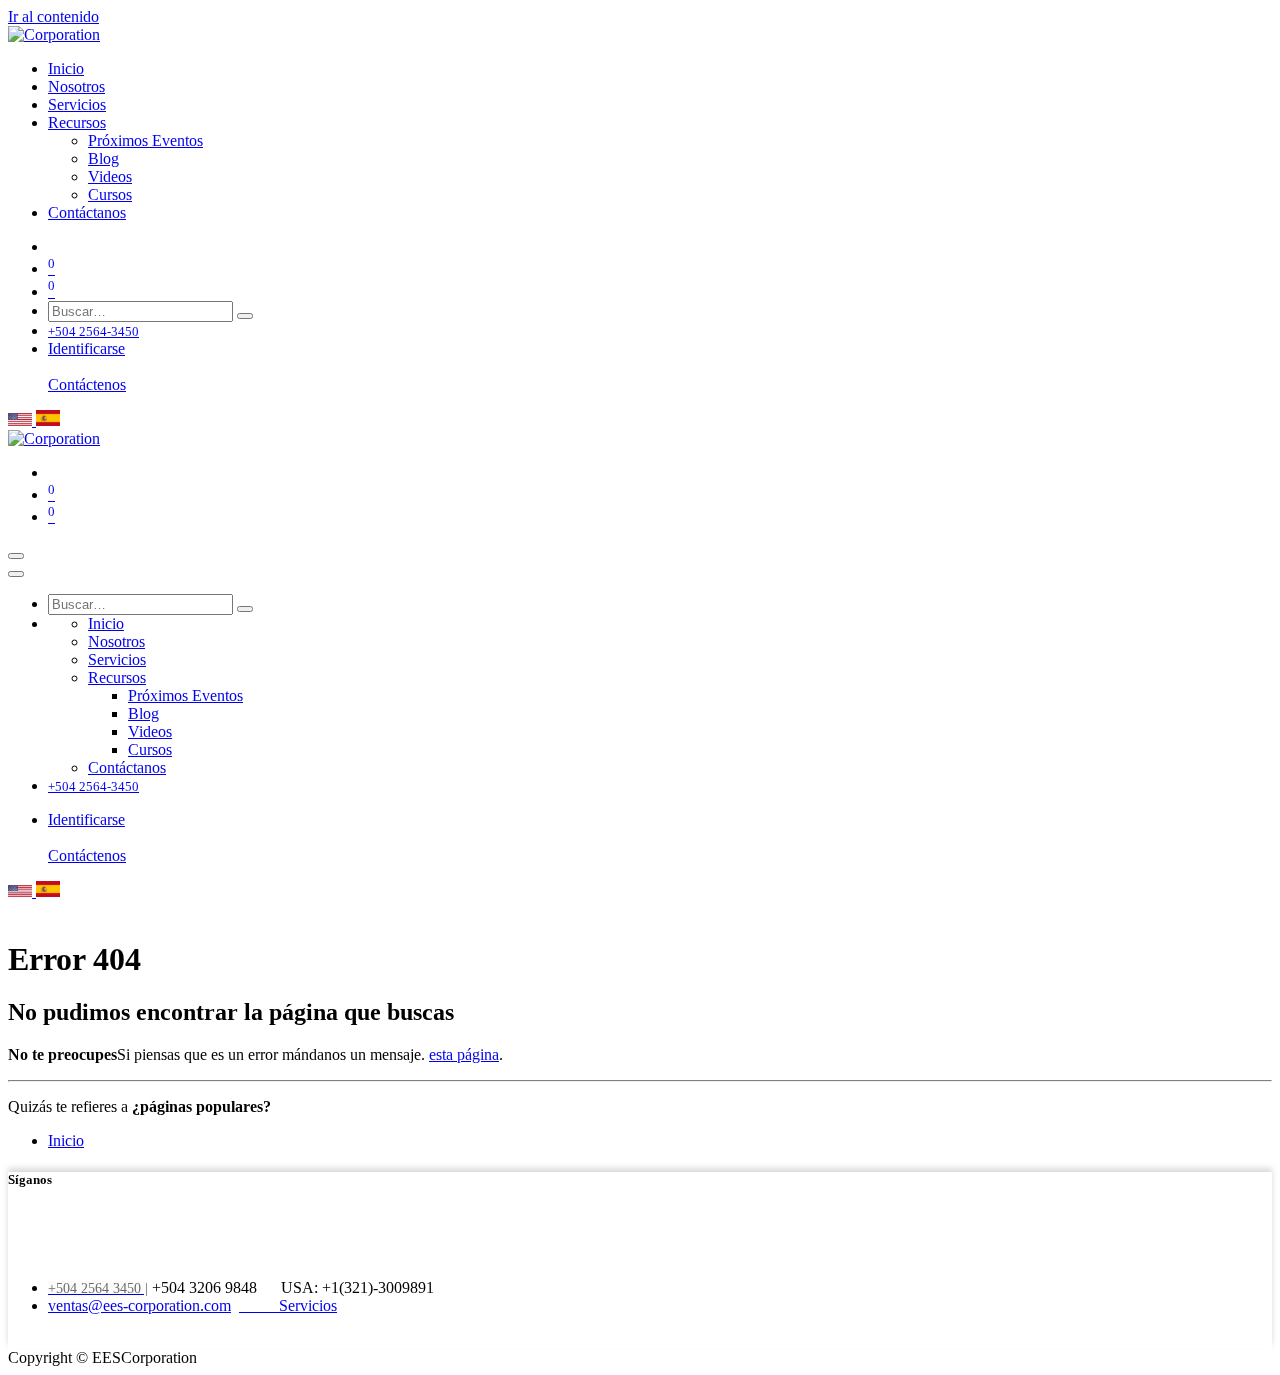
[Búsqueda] (245, 316)
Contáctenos (87, 384)
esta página (464, 1054)
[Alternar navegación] (16, 556)
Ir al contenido (53, 16)
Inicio (66, 1140)
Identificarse (86, 348)
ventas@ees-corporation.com (139, 1305)
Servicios (306, 1305)
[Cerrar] (16, 574)
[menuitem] (66, 68)
